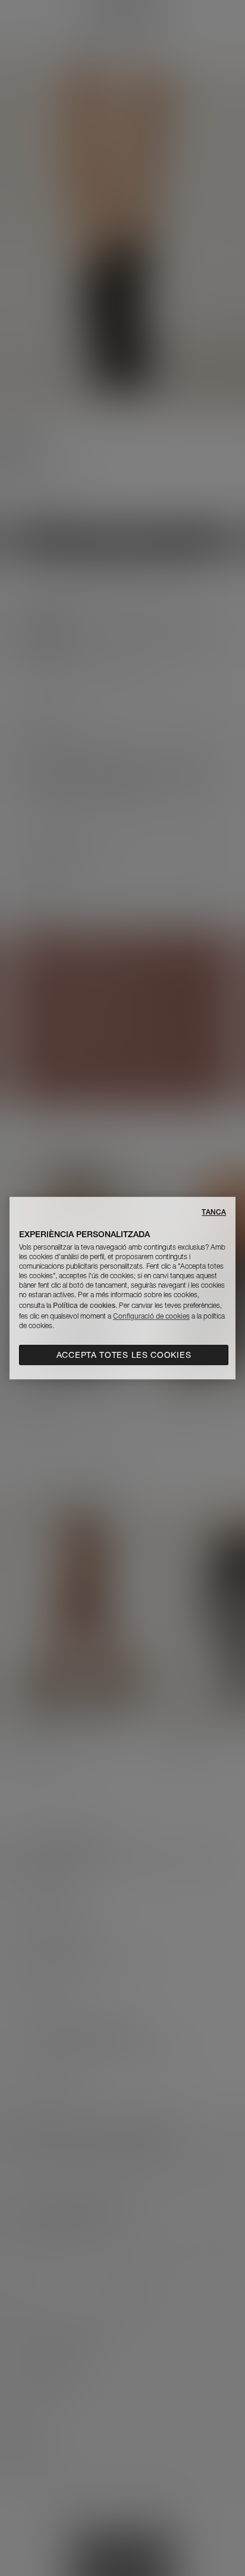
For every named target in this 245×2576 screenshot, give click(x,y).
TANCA (214, 1212)
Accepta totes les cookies (124, 1355)
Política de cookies (84, 1305)
